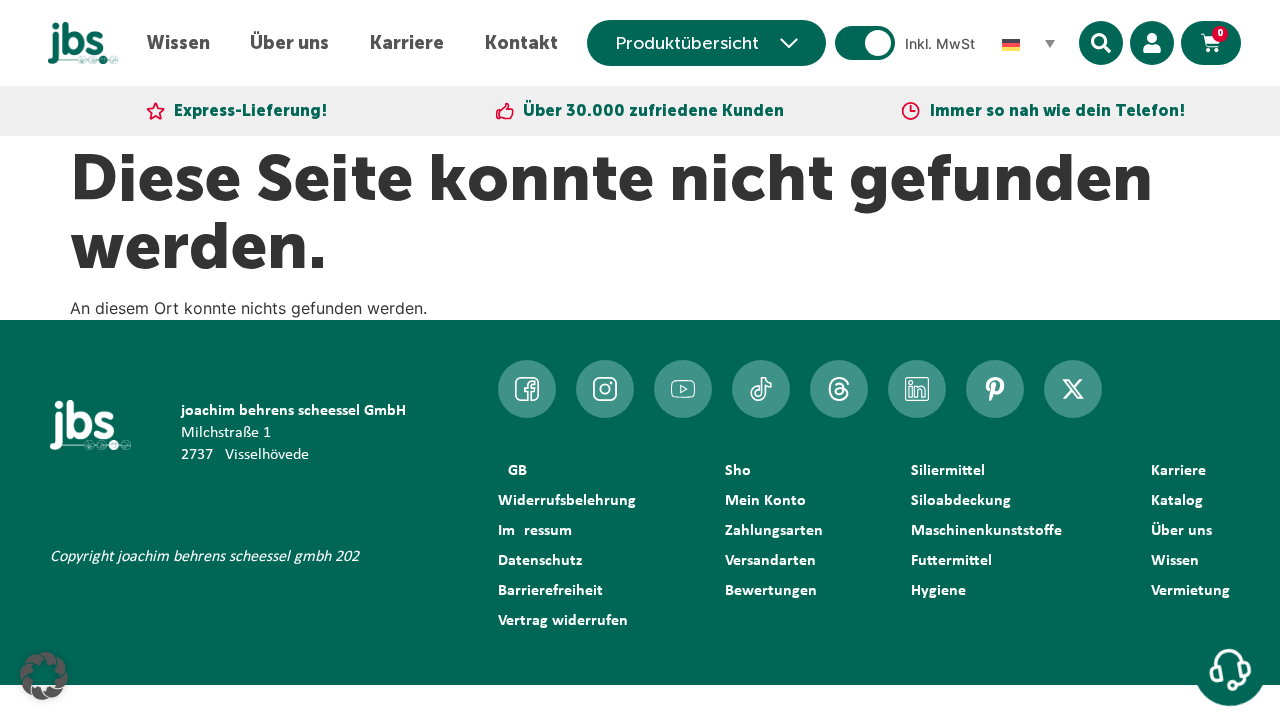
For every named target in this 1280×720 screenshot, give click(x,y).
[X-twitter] (1073, 389)
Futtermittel (951, 561)
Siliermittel (948, 471)
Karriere (406, 43)
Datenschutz (540, 561)
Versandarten (770, 561)
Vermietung (1190, 591)
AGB (512, 471)
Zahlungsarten (774, 531)
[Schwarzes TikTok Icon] (761, 389)
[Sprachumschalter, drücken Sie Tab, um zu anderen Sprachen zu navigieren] (1029, 43)
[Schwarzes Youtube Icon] (683, 389)
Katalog (1177, 501)
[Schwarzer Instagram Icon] (605, 389)
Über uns (289, 43)
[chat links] (1230, 670)
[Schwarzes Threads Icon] (839, 389)
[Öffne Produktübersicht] (789, 43)
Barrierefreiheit (550, 591)
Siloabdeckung (961, 501)
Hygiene (938, 591)
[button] (44, 676)
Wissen (178, 43)
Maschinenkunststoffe (986, 531)
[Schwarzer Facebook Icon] (527, 389)
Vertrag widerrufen (563, 621)
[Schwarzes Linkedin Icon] (917, 389)
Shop (742, 471)
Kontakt (521, 43)
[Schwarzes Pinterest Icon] (995, 389)
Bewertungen (771, 591)
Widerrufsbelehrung (567, 501)
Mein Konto (765, 501)
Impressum (535, 531)
